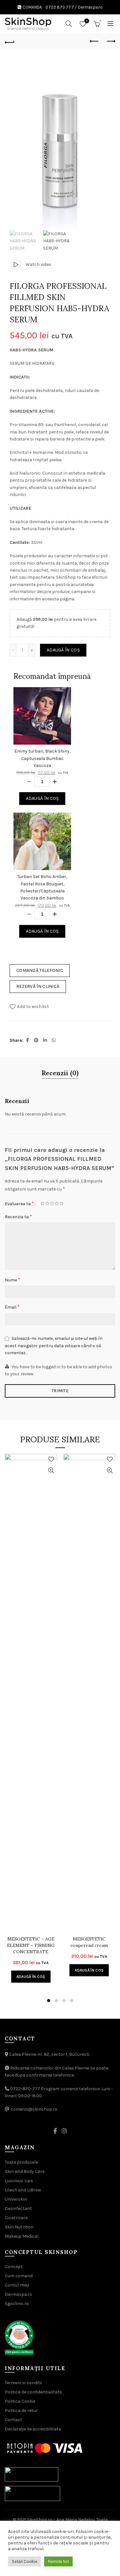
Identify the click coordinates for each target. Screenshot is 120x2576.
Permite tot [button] (58, 2561)
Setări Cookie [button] (24, 2561)
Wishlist (87, 21)
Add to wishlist (33, 1006)
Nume (12, 1280)
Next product (110, 41)
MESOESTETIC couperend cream (89, 1942)
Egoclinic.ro (17, 2304)
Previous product (94, 41)
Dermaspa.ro (90, 7)
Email (12, 1307)
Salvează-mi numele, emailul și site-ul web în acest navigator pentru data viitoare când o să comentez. (54, 1346)
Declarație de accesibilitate (33, 2429)
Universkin (16, 2199)
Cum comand (19, 2276)
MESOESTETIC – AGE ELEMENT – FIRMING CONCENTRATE (31, 1945)
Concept (14, 2267)
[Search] (69, 24)
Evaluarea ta (19, 1203)
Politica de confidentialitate (33, 2392)
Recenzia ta (18, 1217)
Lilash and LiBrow (23, 2190)
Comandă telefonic (40, 970)
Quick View (51, 1471)
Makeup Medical (22, 2236)
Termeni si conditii (23, 2383)
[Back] (10, 41)
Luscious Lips (19, 2181)
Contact (13, 2420)
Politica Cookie (20, 2401)
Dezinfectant (18, 2208)
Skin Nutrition (19, 2227)
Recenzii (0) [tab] (60, 1073)
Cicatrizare (16, 2218)
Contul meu (17, 2285)
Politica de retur (21, 2411)
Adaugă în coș (63, 650)
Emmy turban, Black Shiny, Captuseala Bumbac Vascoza (42, 758)
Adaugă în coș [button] (31, 1977)
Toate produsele (21, 2162)
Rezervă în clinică (38, 986)
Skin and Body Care (25, 2171)
